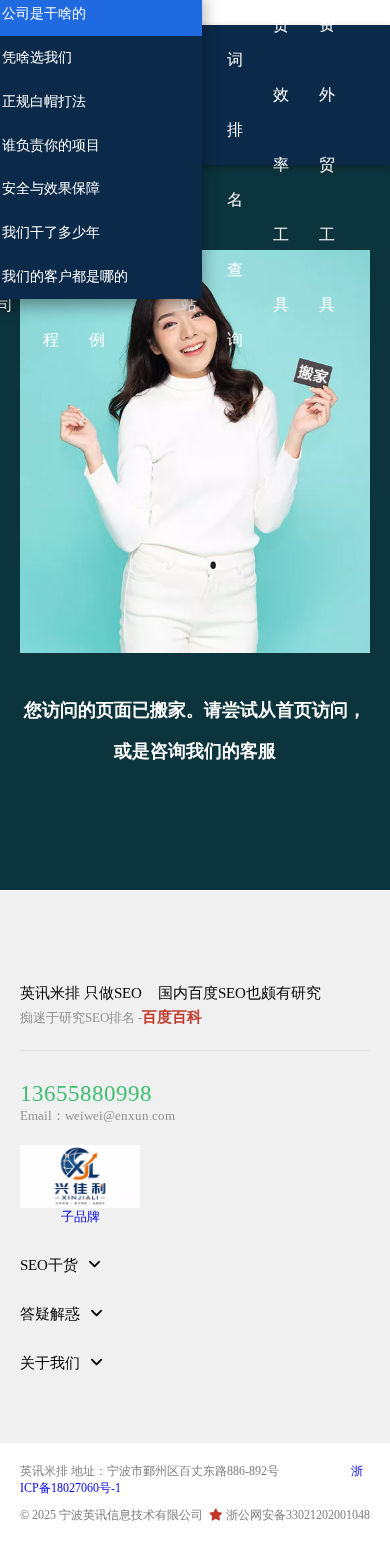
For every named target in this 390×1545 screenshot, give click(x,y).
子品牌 (80, 1216)
